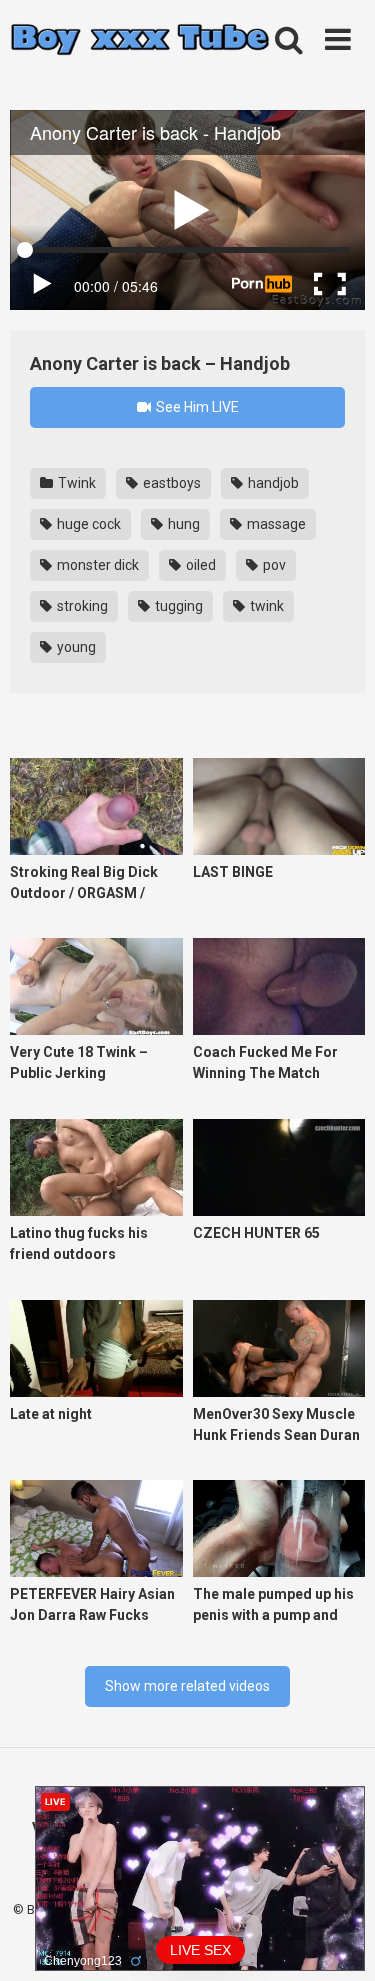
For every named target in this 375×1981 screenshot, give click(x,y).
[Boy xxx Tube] (140, 40)
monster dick (96, 565)
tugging (177, 606)
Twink (75, 483)
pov (273, 565)
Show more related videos (187, 1686)
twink (265, 606)
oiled (199, 565)
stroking (81, 606)
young (75, 647)
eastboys (170, 483)
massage (275, 524)
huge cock (87, 524)
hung (182, 524)
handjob (272, 483)
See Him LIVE (196, 407)
